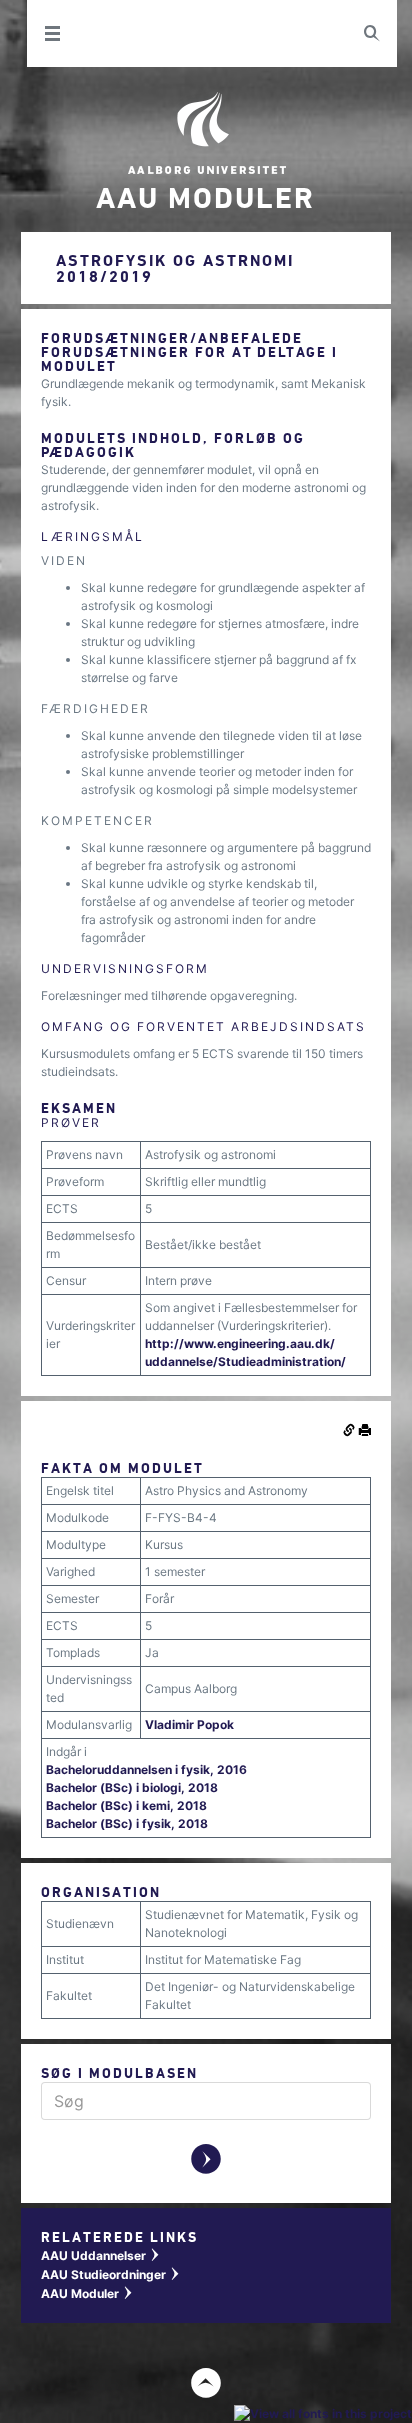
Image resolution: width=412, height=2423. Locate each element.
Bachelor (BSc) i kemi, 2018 (126, 1805)
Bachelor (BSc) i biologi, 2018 (132, 1787)
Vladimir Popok (189, 1724)
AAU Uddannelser (101, 2255)
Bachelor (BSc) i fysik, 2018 (127, 1823)
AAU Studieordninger (111, 2274)
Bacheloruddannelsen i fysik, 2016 (146, 1769)
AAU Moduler (87, 2293)
